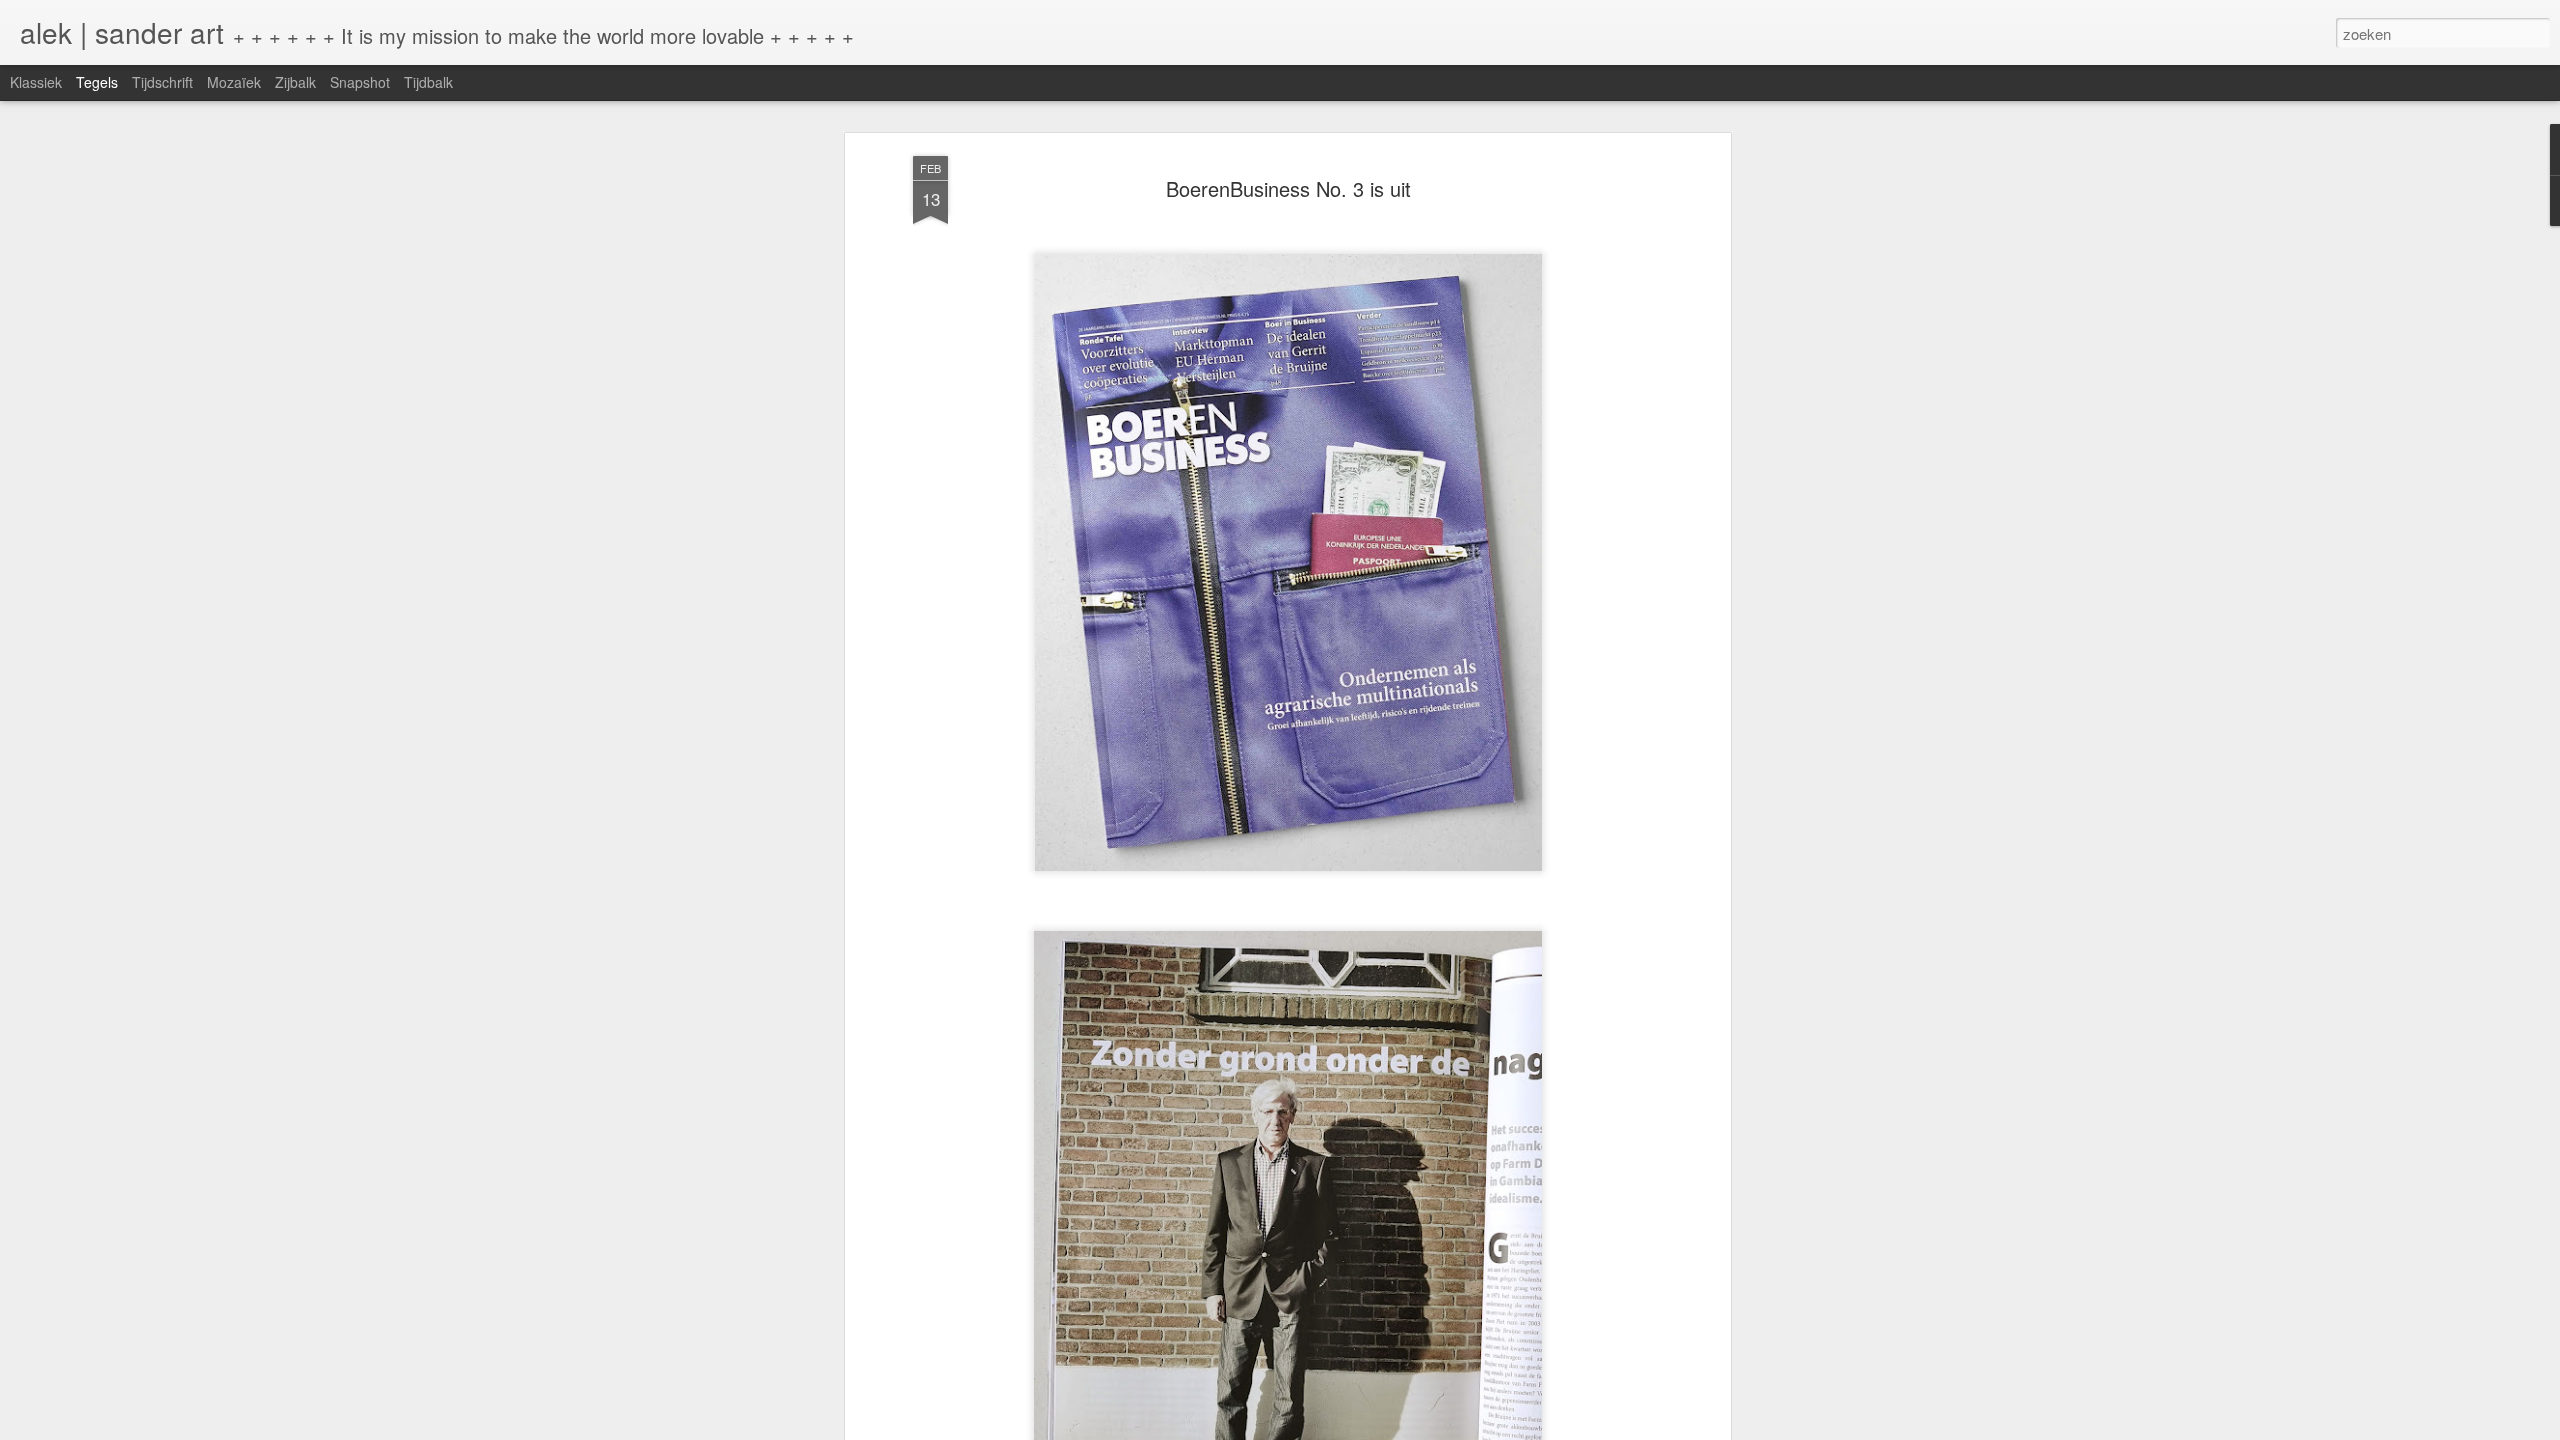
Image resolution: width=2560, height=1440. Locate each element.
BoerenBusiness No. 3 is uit (1288, 188)
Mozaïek (234, 82)
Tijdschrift (162, 82)
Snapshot (360, 82)
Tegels (97, 82)
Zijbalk (295, 82)
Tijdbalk (428, 82)
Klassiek (36, 82)
